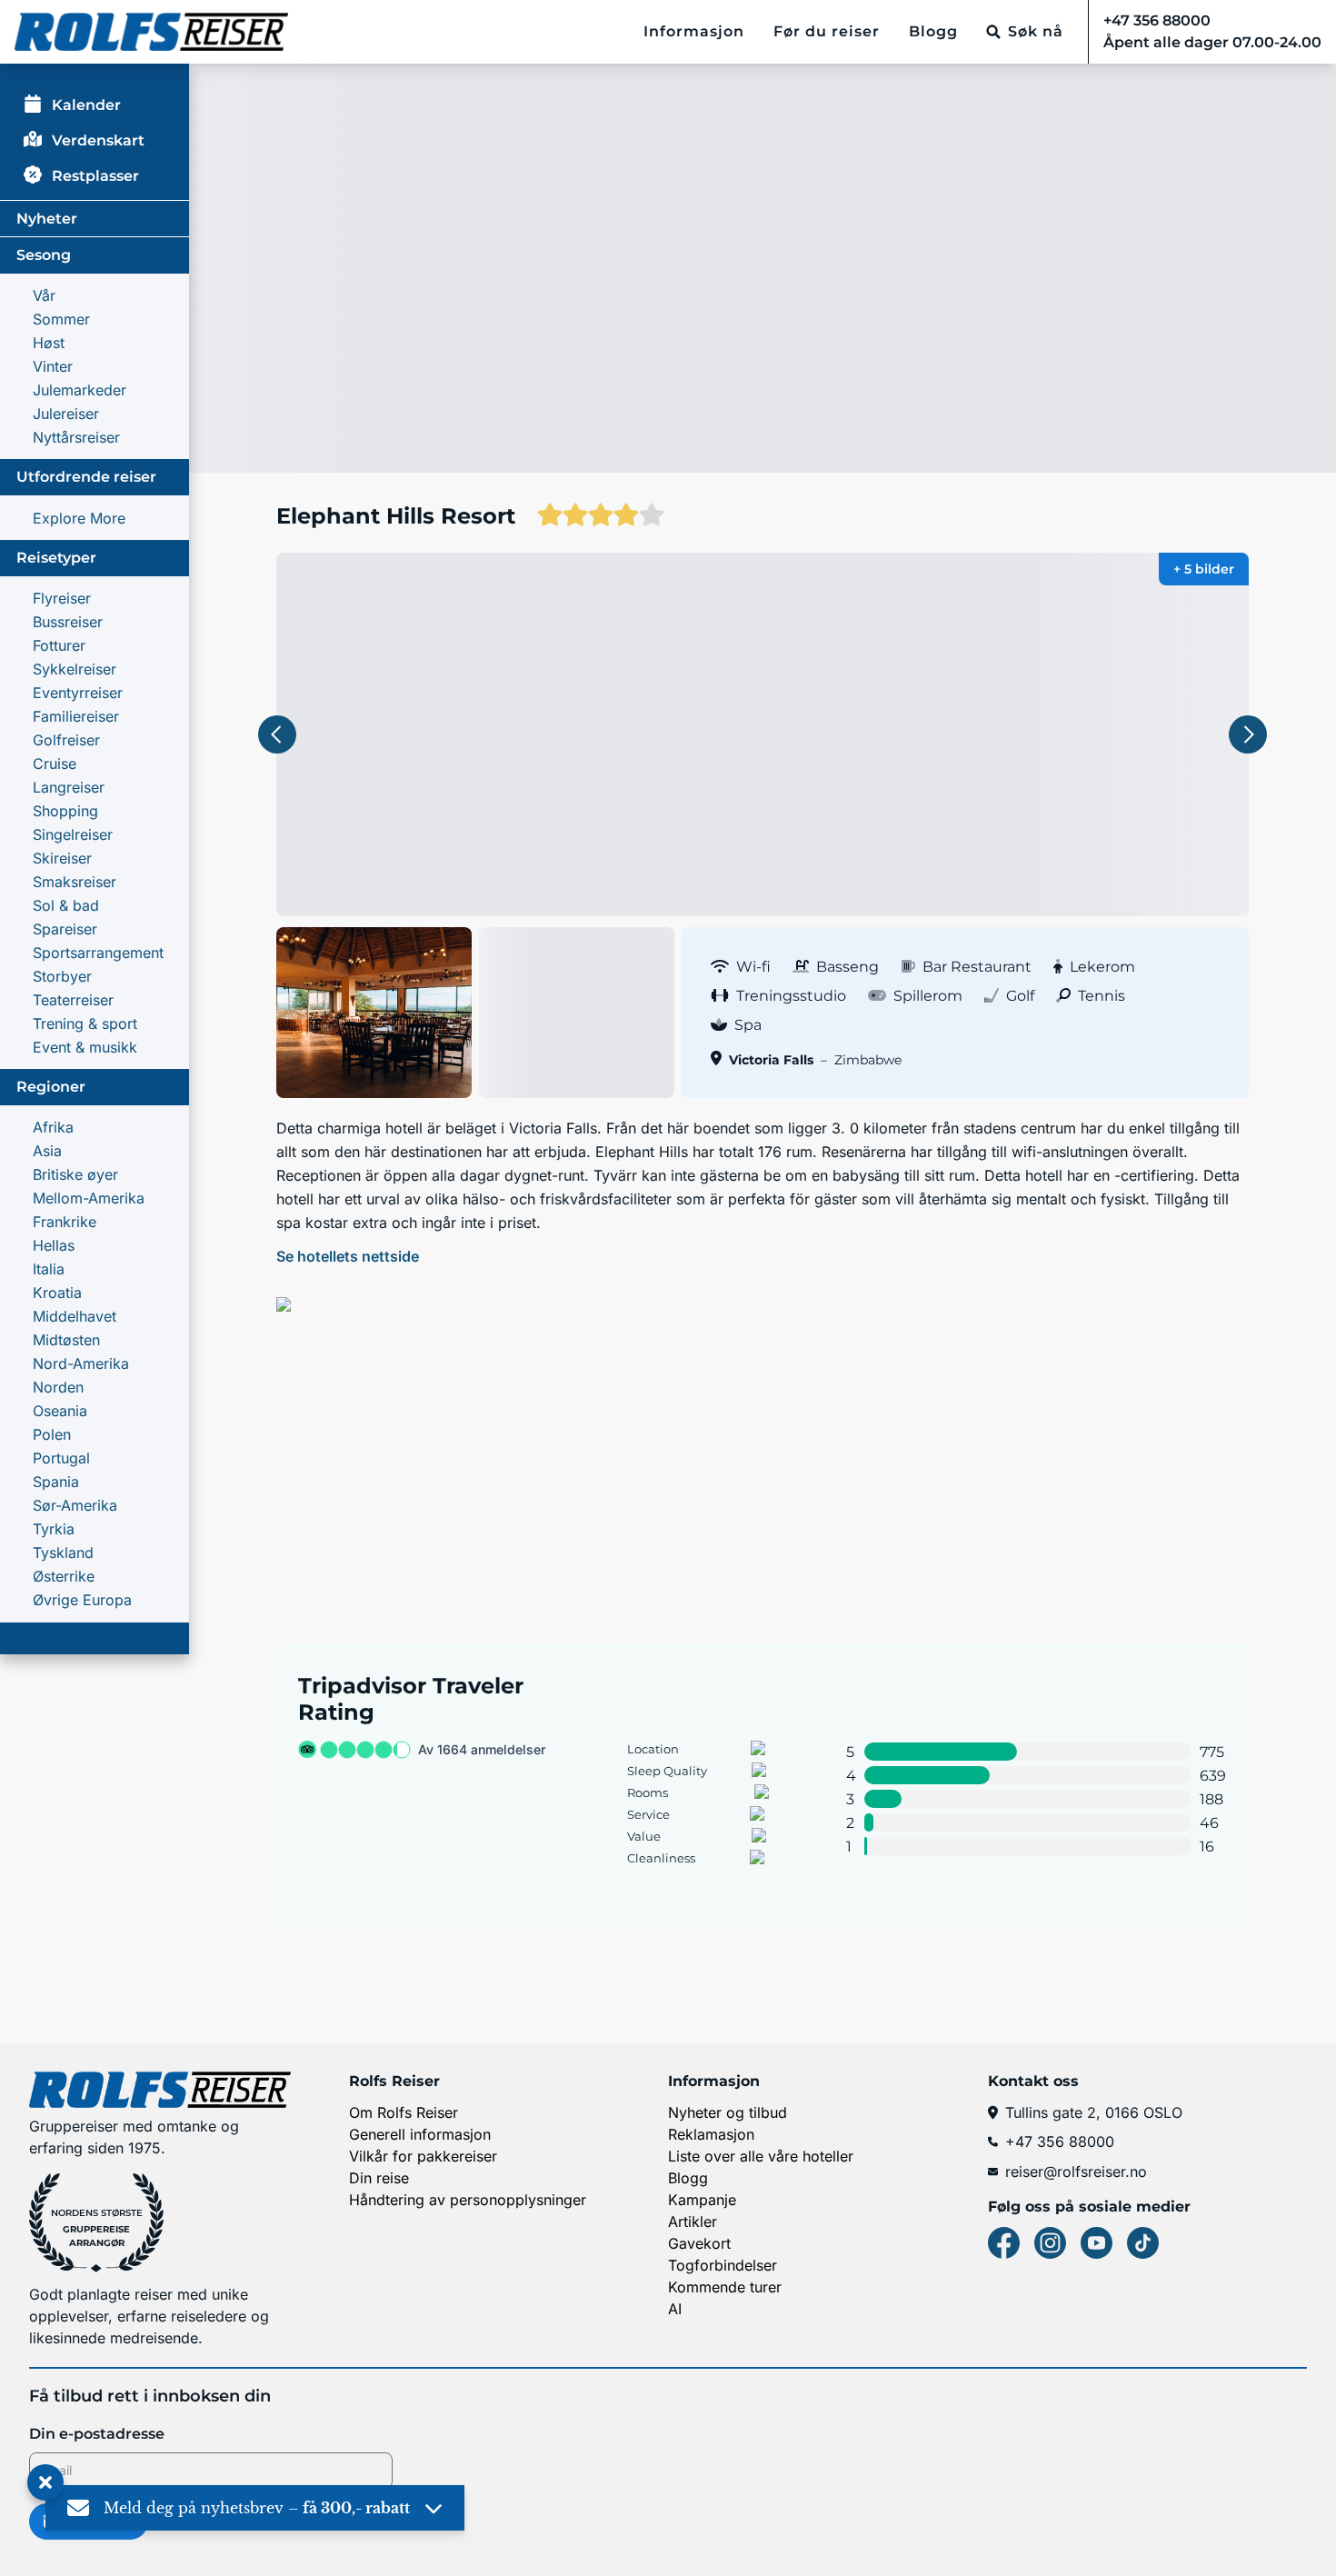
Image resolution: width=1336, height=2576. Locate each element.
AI (675, 2309)
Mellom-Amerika (89, 1198)
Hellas (54, 1245)
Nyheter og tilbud (728, 2112)
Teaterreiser (73, 1000)
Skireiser (62, 858)
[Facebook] (1004, 2243)
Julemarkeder (80, 390)
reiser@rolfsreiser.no (1076, 2172)
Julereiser (66, 414)
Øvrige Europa (82, 1600)
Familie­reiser (76, 716)
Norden (58, 1387)
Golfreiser (66, 740)
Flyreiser (62, 598)
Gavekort (699, 2243)
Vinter (53, 366)
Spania (56, 1482)
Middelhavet (75, 1316)
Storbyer (62, 976)
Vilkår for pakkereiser (423, 2156)
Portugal (61, 1458)
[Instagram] (1050, 2243)
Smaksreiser (75, 882)
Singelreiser (73, 834)
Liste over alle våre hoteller (761, 2156)
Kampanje (702, 2200)
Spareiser (65, 929)
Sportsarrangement (98, 953)
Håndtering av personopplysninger (468, 2200)
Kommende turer (725, 2287)
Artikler (693, 2222)
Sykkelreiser (75, 669)
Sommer (61, 319)
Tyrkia (54, 1529)
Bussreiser (68, 622)
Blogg (933, 31)
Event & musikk (85, 1047)
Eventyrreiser (78, 693)
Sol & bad (66, 905)
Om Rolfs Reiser (404, 2112)
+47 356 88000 (1060, 2142)
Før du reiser (827, 31)
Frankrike (65, 1222)
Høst (49, 343)
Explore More (79, 518)
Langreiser (69, 787)
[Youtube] (1097, 2243)
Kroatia (57, 1293)
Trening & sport (85, 1023)
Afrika (53, 1127)
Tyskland (63, 1553)
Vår (44, 295)
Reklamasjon (711, 2134)
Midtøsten (66, 1340)
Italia (49, 1269)
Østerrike (64, 1576)
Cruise (55, 764)
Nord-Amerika (81, 1363)
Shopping (65, 811)
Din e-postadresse (97, 2434)
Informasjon (694, 31)
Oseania (60, 1411)
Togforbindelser (723, 2265)
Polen (52, 1434)
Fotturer (59, 645)
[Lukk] (45, 2483)
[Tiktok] (1143, 2243)
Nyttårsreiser (76, 437)
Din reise (379, 2178)
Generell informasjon (420, 2134)
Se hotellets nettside (348, 1256)
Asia (47, 1151)
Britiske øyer (75, 1174)
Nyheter (47, 219)
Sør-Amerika (75, 1505)
